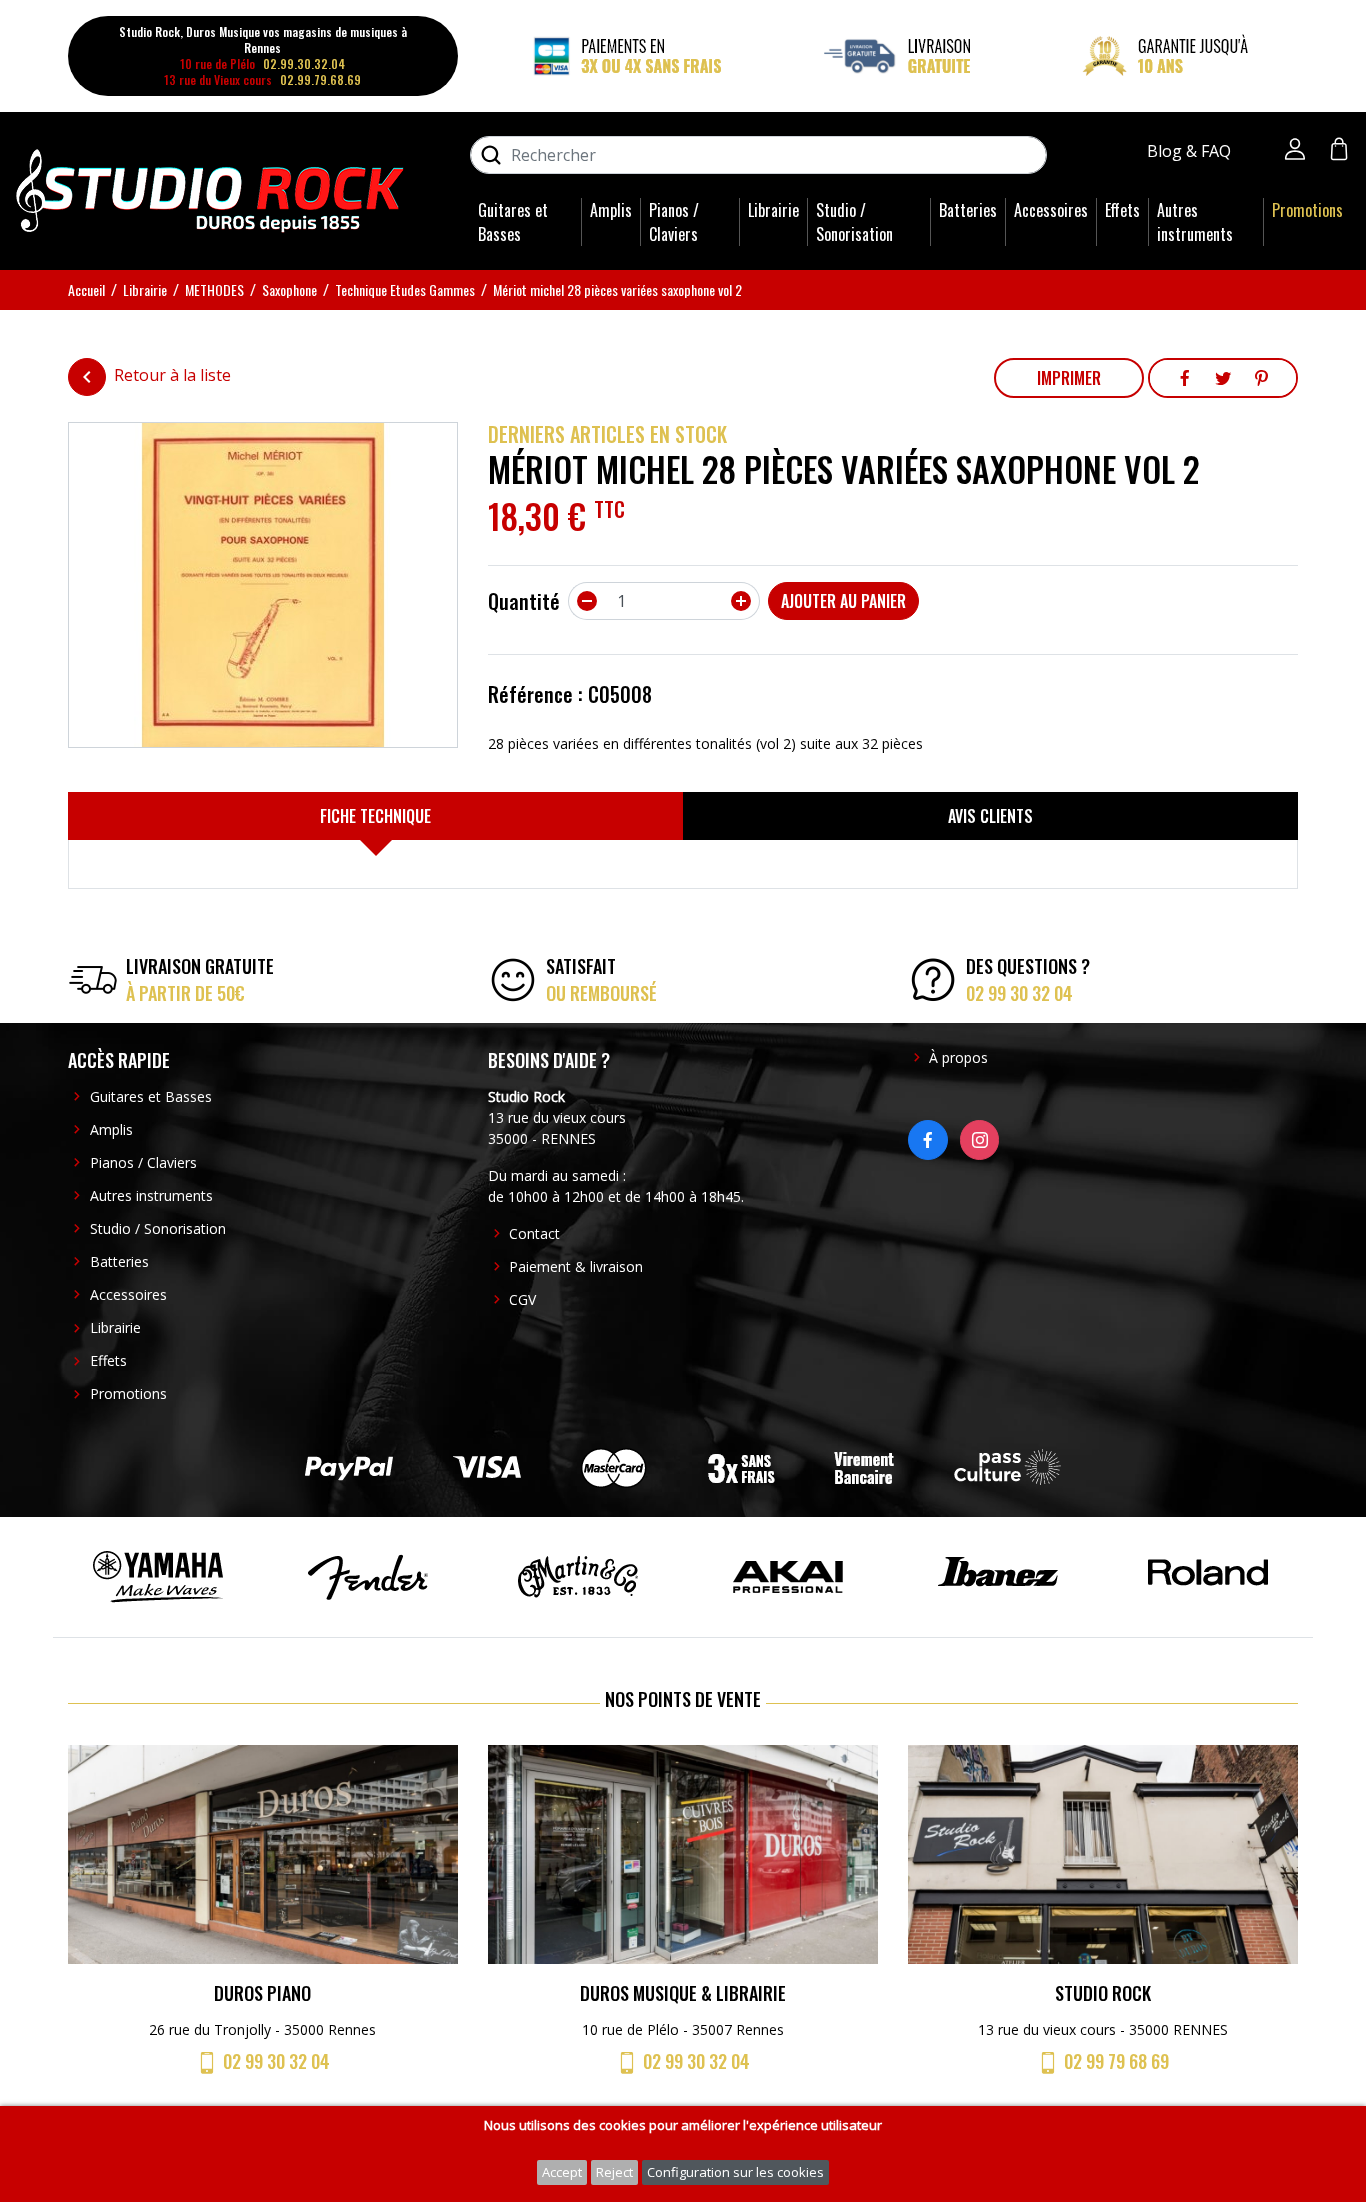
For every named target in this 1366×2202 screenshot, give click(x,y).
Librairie (773, 210)
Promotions (1307, 210)
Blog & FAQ (1191, 151)
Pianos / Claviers (674, 222)
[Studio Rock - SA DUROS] (210, 189)
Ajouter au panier (843, 601)
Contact (534, 1233)
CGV (522, 1299)
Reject (614, 2172)
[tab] (375, 816)
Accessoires (1051, 210)
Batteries (968, 210)
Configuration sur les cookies (735, 2172)
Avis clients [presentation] (990, 816)
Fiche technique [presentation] (375, 816)
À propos (958, 1057)
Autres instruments (1195, 222)
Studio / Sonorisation (854, 222)
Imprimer (1069, 378)
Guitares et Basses (513, 222)
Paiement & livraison (576, 1266)
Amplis (611, 210)
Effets (1122, 210)
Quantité (524, 601)
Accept (562, 2172)
